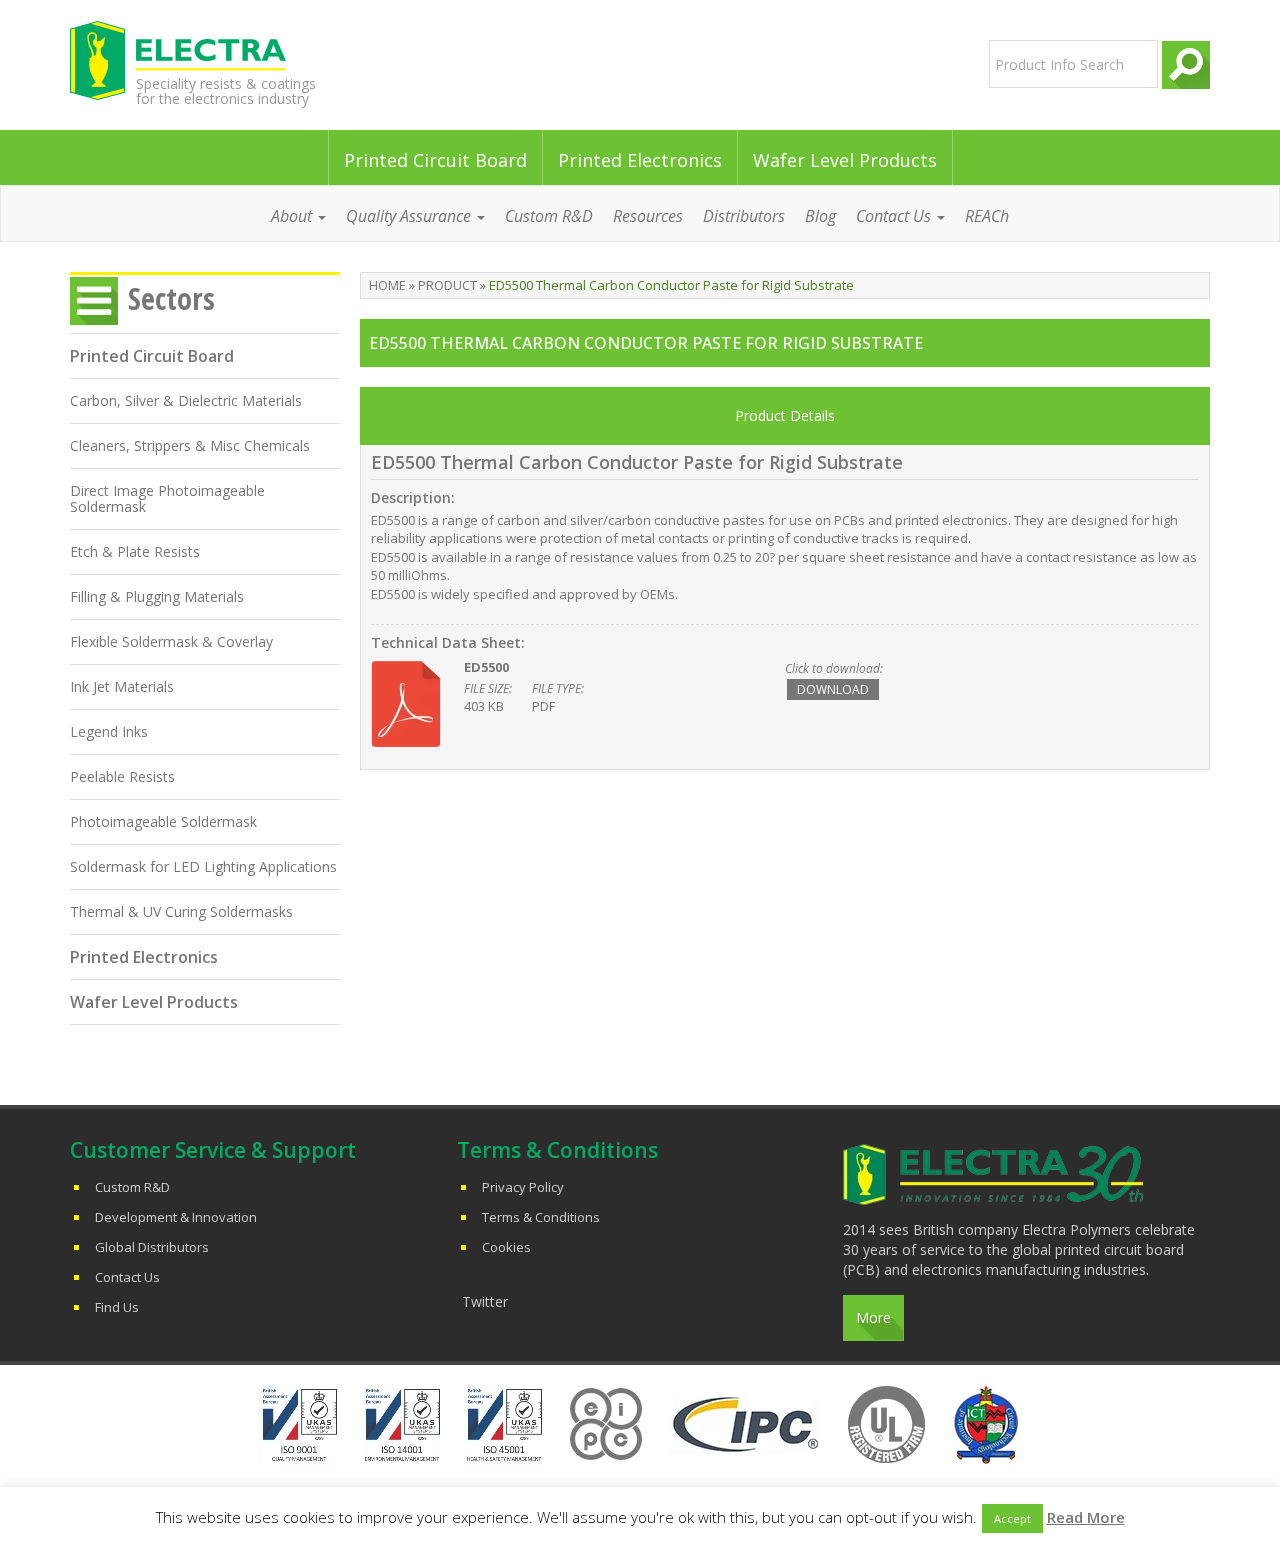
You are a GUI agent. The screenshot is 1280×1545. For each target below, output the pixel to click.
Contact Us (127, 1277)
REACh (987, 216)
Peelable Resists (122, 776)
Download (833, 689)
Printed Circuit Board (435, 160)
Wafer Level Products (845, 160)
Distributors (744, 216)
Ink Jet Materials (122, 686)
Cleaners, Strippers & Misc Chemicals (190, 445)
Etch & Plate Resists (135, 551)
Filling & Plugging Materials (157, 596)
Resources (648, 216)
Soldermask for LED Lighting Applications (203, 866)
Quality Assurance (410, 216)
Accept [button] (1012, 1518)
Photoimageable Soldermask (163, 821)
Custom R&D (549, 216)
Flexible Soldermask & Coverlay (171, 641)
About (293, 216)
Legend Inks (109, 731)
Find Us (117, 1307)
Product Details (785, 415)
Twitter (485, 1301)
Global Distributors (152, 1247)
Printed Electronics (640, 160)
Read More (1086, 1517)
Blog (820, 216)
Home (387, 285)
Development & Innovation (176, 1217)
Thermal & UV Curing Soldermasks (181, 911)
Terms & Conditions (541, 1217)
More (873, 1317)
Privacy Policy (523, 1187)
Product (447, 285)
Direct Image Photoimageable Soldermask (167, 498)
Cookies (506, 1247)
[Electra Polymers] (253, 60)
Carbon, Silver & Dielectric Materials (186, 400)
